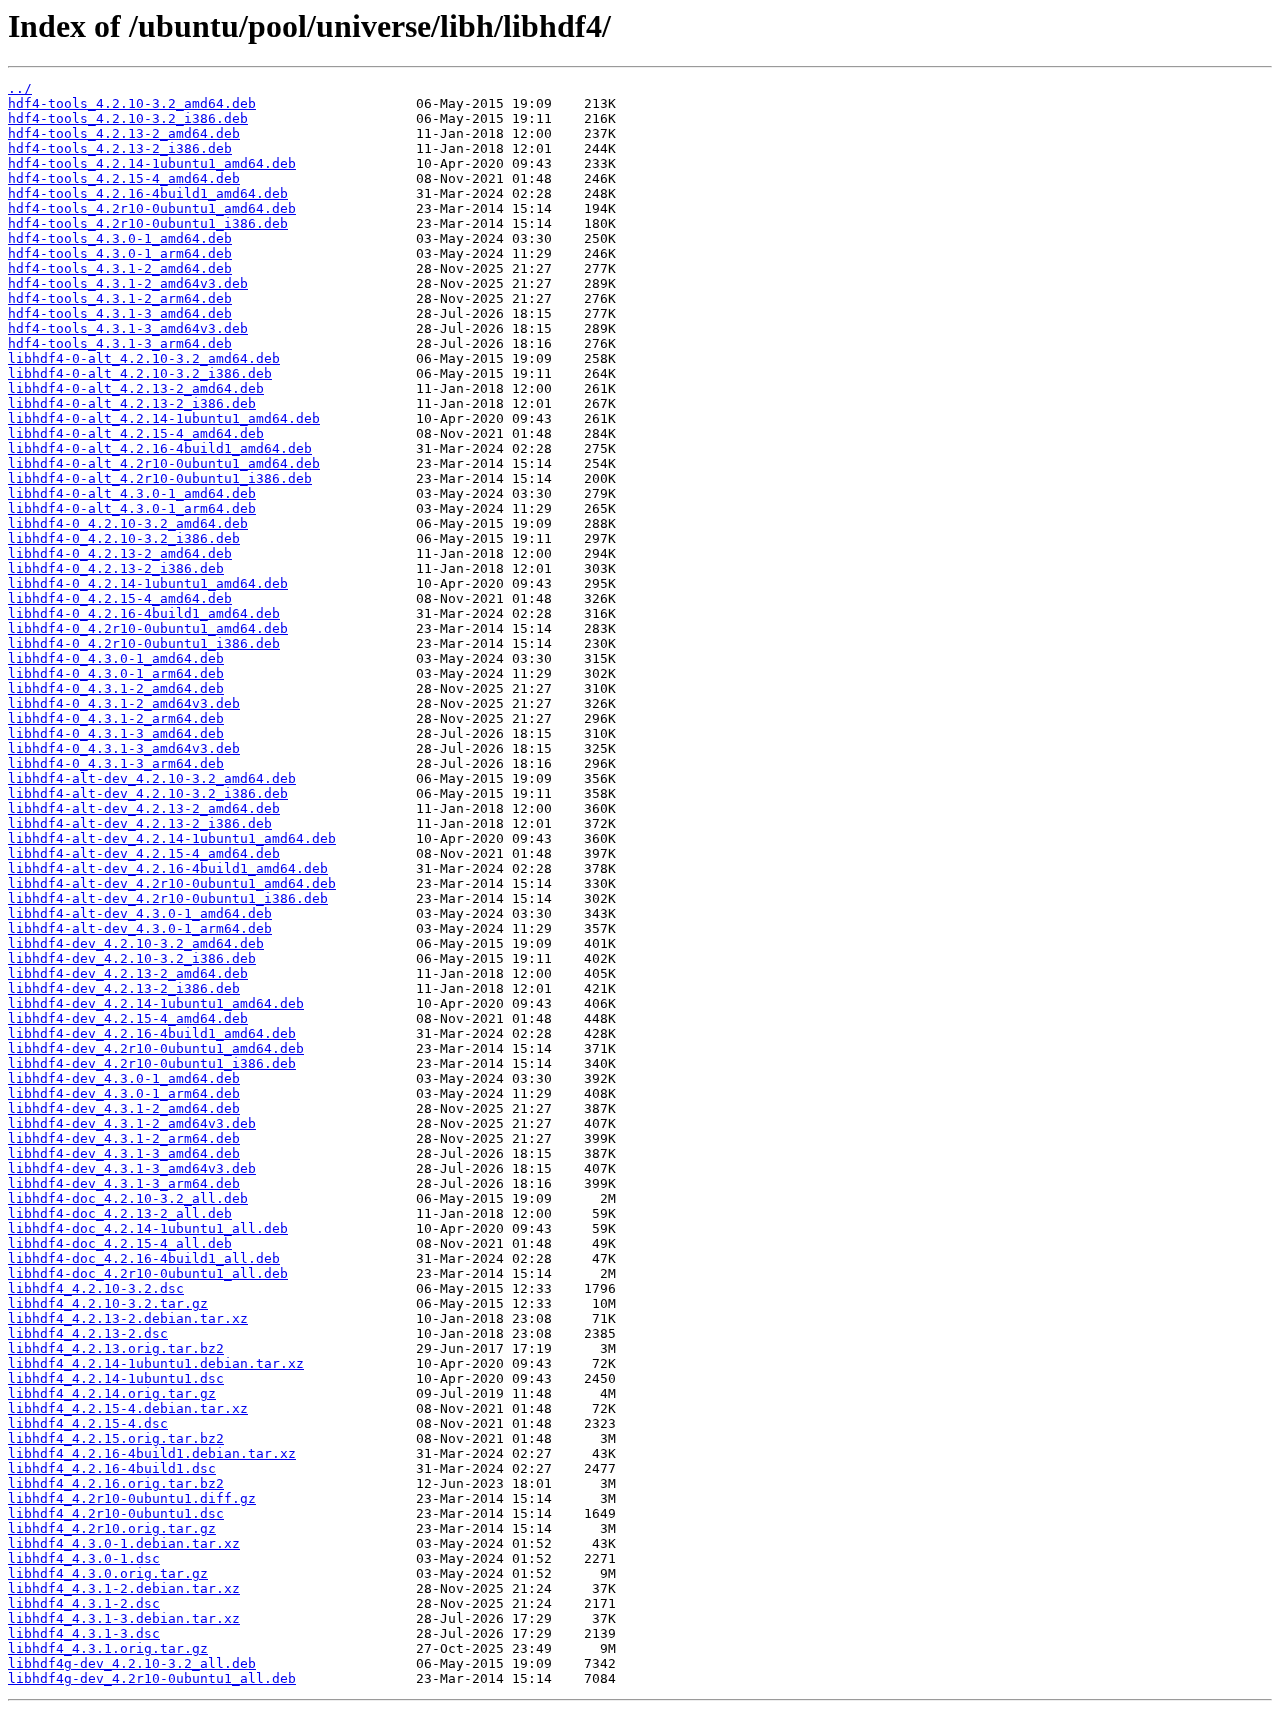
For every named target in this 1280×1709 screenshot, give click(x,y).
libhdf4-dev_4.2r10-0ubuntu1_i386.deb (152, 1063)
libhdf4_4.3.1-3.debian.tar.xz (124, 1618)
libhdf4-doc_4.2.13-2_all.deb (120, 1213)
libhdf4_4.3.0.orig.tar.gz (108, 1573)
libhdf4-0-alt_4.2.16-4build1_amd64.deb (160, 448)
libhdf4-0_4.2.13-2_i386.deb (116, 568)
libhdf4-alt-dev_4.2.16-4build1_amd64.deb (168, 868)
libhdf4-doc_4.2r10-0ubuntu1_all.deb (148, 1273)
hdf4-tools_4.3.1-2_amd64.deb (120, 268)
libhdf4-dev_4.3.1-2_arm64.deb (124, 1138)
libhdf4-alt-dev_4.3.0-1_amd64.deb (140, 913)
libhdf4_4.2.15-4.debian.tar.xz (128, 1408)
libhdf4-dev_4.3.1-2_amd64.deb (124, 1108)
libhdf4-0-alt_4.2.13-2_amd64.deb (136, 388)
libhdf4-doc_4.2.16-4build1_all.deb (144, 1258)
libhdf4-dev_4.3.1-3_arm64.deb (124, 1183)
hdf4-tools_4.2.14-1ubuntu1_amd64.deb (152, 163)
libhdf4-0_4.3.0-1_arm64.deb (116, 673)
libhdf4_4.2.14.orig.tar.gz (112, 1393)
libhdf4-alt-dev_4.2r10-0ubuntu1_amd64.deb (172, 883)
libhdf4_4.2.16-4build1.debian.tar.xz (152, 1453)
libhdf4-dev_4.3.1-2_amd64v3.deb (132, 1123)
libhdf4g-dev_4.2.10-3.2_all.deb (132, 1663)
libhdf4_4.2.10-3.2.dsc (96, 1288)
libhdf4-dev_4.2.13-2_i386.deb (124, 988)
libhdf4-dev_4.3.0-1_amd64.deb (124, 1078)
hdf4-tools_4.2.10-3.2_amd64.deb (132, 103)
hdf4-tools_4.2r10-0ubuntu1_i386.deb (148, 223)
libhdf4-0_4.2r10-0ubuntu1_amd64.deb (148, 628)
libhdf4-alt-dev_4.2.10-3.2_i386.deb (148, 793)
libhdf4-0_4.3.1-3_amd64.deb (116, 733)
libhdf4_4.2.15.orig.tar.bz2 (116, 1438)
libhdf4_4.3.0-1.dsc (84, 1558)
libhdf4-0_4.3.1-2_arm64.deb (116, 718)
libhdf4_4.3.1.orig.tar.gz (108, 1648)
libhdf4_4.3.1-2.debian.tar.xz (124, 1588)
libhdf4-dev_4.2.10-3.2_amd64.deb (136, 943)
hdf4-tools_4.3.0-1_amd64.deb (120, 238)
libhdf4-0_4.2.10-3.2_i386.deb (124, 538)
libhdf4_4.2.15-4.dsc (88, 1423)
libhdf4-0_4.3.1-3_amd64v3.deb (124, 748)
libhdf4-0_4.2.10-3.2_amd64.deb (128, 523)
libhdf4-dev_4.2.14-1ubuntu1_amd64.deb (156, 1003)
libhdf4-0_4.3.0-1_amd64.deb (116, 658)
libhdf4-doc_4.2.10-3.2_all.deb (128, 1198)
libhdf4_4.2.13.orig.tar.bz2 (116, 1348)
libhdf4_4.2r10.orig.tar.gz (112, 1528)
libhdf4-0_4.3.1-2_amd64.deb (116, 688)
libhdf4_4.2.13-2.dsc (88, 1333)
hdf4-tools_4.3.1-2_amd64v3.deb (128, 283)
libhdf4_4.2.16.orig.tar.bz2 (116, 1483)
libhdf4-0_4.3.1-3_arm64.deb (116, 763)
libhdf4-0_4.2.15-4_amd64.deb (120, 598)
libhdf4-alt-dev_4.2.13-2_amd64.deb (144, 808)
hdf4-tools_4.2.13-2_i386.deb (120, 148)
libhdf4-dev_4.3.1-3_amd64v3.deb (132, 1168)
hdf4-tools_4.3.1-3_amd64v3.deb (128, 328)
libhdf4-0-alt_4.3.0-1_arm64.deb (132, 508)
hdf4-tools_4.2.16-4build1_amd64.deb (148, 193)
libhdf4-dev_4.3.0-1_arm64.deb (124, 1093)
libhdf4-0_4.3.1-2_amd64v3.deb (124, 703)
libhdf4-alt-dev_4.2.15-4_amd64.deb (144, 853)
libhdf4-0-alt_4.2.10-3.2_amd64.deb (144, 358)
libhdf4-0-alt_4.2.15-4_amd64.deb (136, 433)
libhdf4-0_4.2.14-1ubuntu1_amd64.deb (148, 583)
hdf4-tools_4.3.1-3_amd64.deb (120, 313)
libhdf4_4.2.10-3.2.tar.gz (108, 1303)
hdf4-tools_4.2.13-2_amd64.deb (124, 133)
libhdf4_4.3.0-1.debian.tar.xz (124, 1543)
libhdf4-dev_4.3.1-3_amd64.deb (124, 1153)
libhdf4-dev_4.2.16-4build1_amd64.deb (152, 1033)
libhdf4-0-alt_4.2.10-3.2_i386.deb (140, 373)
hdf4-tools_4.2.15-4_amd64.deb (124, 178)
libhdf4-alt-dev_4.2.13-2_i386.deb (140, 823)
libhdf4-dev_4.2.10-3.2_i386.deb (132, 958)
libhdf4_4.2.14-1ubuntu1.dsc (116, 1378)
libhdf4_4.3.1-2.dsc (84, 1603)
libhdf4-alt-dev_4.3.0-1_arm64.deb (140, 928)
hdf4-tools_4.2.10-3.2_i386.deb (128, 118)
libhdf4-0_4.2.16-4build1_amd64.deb (144, 613)
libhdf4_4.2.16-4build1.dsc (112, 1468)
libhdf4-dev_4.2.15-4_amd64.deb (128, 1018)
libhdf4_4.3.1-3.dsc (84, 1633)
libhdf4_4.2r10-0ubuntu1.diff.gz (132, 1498)
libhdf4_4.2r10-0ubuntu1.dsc (116, 1513)
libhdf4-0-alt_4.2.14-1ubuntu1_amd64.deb (164, 418)
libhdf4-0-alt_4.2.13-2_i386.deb (132, 403)
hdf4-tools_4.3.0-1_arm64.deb (120, 253)
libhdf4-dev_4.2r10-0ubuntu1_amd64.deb (156, 1048)
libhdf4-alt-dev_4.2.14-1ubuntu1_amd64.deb (172, 838)
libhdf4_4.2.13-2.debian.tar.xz (128, 1318)
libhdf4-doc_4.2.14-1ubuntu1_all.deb (148, 1228)
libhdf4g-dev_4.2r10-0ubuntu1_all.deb (152, 1678)
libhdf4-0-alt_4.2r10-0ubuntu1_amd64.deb (164, 463)
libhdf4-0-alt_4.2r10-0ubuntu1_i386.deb (160, 478)
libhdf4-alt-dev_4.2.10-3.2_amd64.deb (152, 778)
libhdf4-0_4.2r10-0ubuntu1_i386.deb (144, 643)
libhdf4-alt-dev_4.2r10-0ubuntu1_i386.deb (168, 898)
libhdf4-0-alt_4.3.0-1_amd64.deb (132, 493)
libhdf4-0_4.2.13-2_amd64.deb (120, 553)
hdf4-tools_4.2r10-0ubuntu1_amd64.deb (152, 208)
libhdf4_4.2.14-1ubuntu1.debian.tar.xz (156, 1363)
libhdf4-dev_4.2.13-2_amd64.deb (128, 973)
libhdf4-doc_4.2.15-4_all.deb (120, 1243)
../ (20, 88)
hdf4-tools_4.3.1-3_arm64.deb (120, 343)
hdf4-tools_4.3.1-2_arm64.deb (120, 298)
